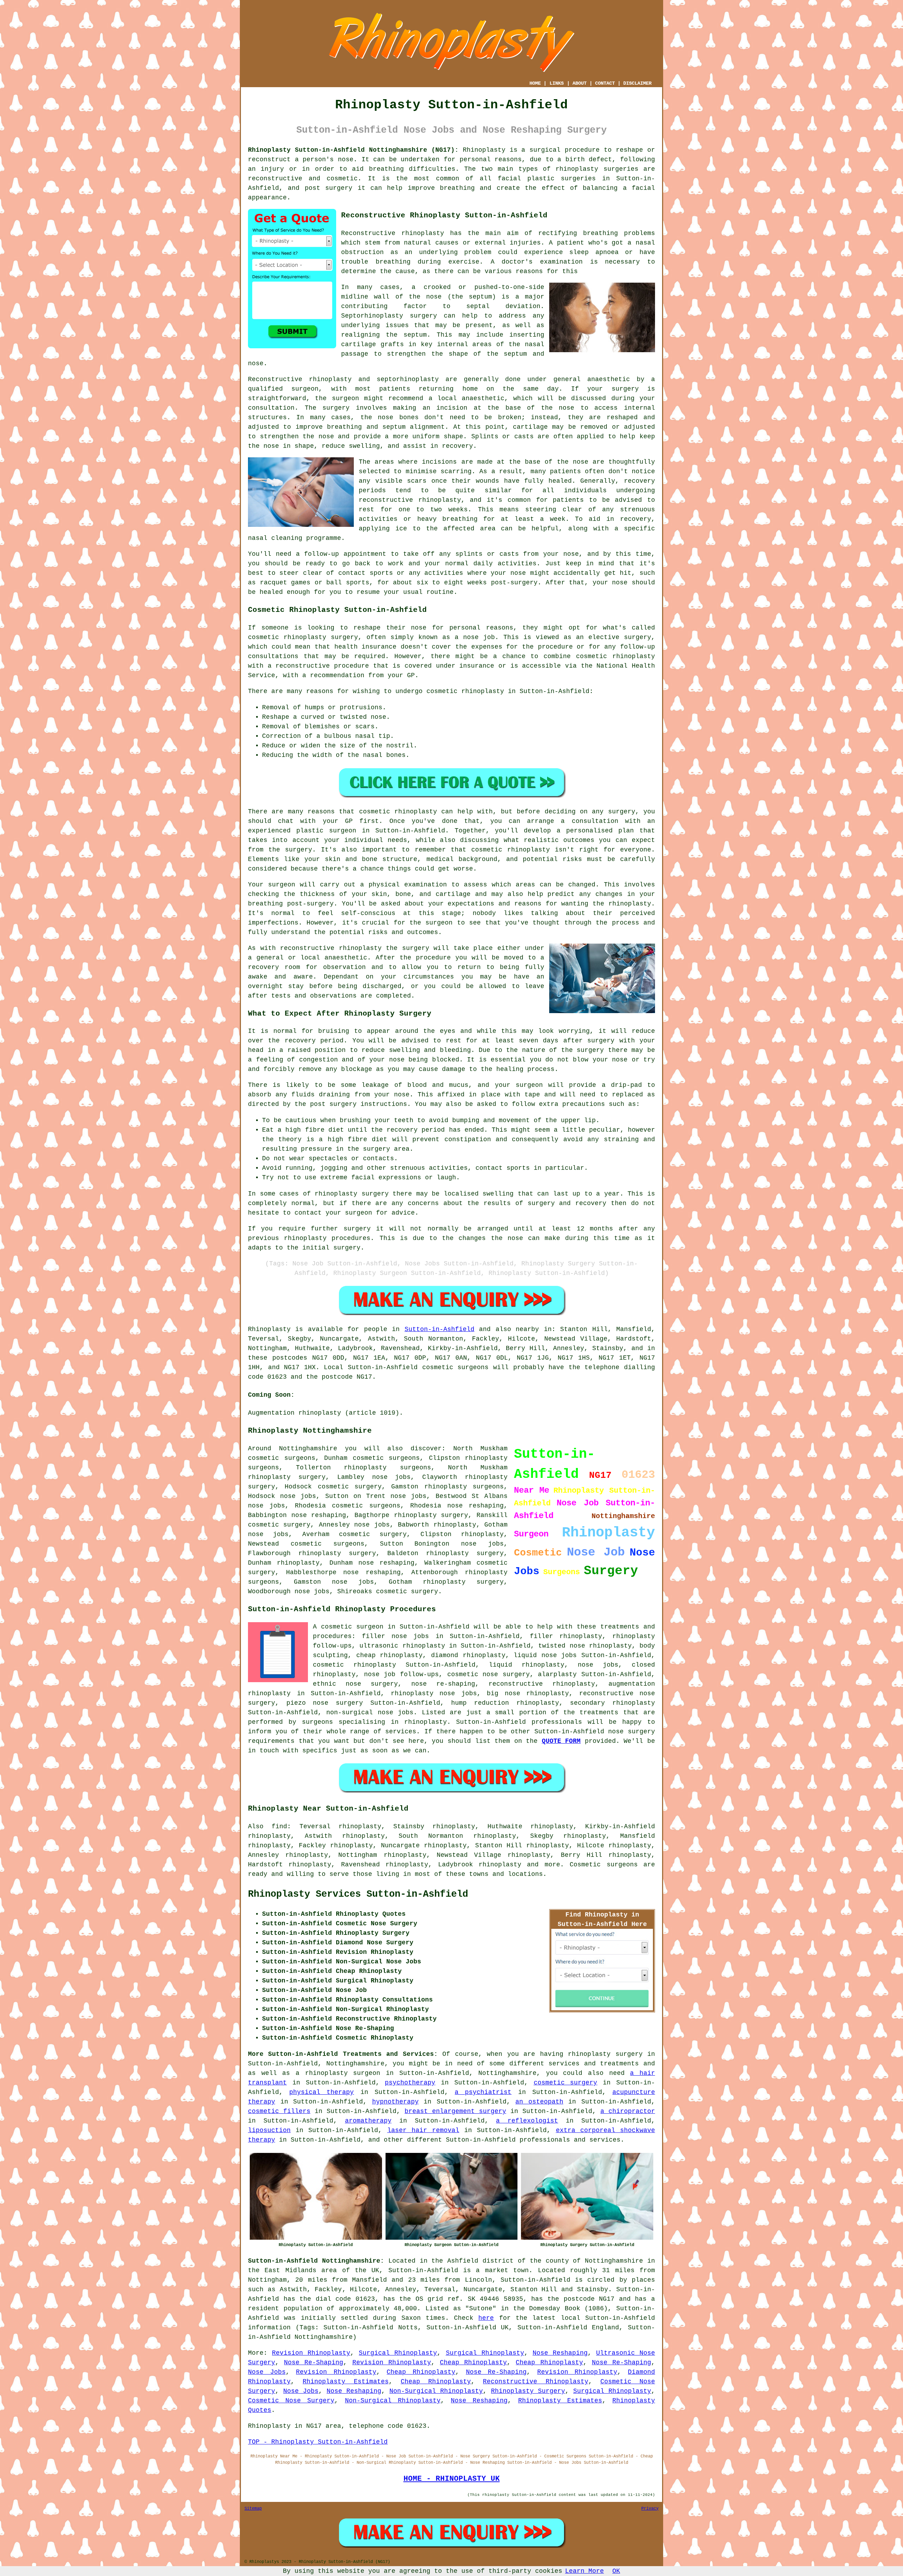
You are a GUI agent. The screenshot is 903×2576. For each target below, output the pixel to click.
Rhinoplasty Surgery (528, 2391)
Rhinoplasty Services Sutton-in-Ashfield (358, 1894)
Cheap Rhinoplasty (473, 2363)
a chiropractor (628, 2111)
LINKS (557, 83)
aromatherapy (368, 2121)
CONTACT (605, 83)
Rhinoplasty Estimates (346, 2382)
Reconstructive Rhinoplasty (535, 2382)
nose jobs (298, 1496)
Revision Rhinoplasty (311, 2353)
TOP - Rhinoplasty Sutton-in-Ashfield (318, 2442)
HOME (535, 83)
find (279, 1826)
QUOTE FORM (561, 1741)
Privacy (650, 2509)
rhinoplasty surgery (287, 1477)
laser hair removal (423, 2130)
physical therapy (322, 2092)
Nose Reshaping (560, 2353)
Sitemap (253, 2509)
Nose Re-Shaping (314, 2363)
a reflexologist (527, 2121)
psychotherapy (410, 2083)
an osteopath (539, 2102)
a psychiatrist (483, 2092)
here (486, 2318)
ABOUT (580, 83)
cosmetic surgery (566, 2083)
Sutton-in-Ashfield (440, 1329)
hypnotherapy (395, 2102)
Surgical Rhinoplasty (398, 2353)
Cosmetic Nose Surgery (291, 2401)
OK (616, 2571)
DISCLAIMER (637, 83)
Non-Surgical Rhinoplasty (436, 2391)
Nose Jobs (267, 2372)
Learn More (584, 2571)
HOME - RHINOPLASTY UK (452, 2479)
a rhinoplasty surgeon (338, 2073)
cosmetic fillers (279, 2111)
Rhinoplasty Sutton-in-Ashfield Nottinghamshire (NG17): (353, 150)
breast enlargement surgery (455, 2111)
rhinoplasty (577, 169)
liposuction (269, 2130)
